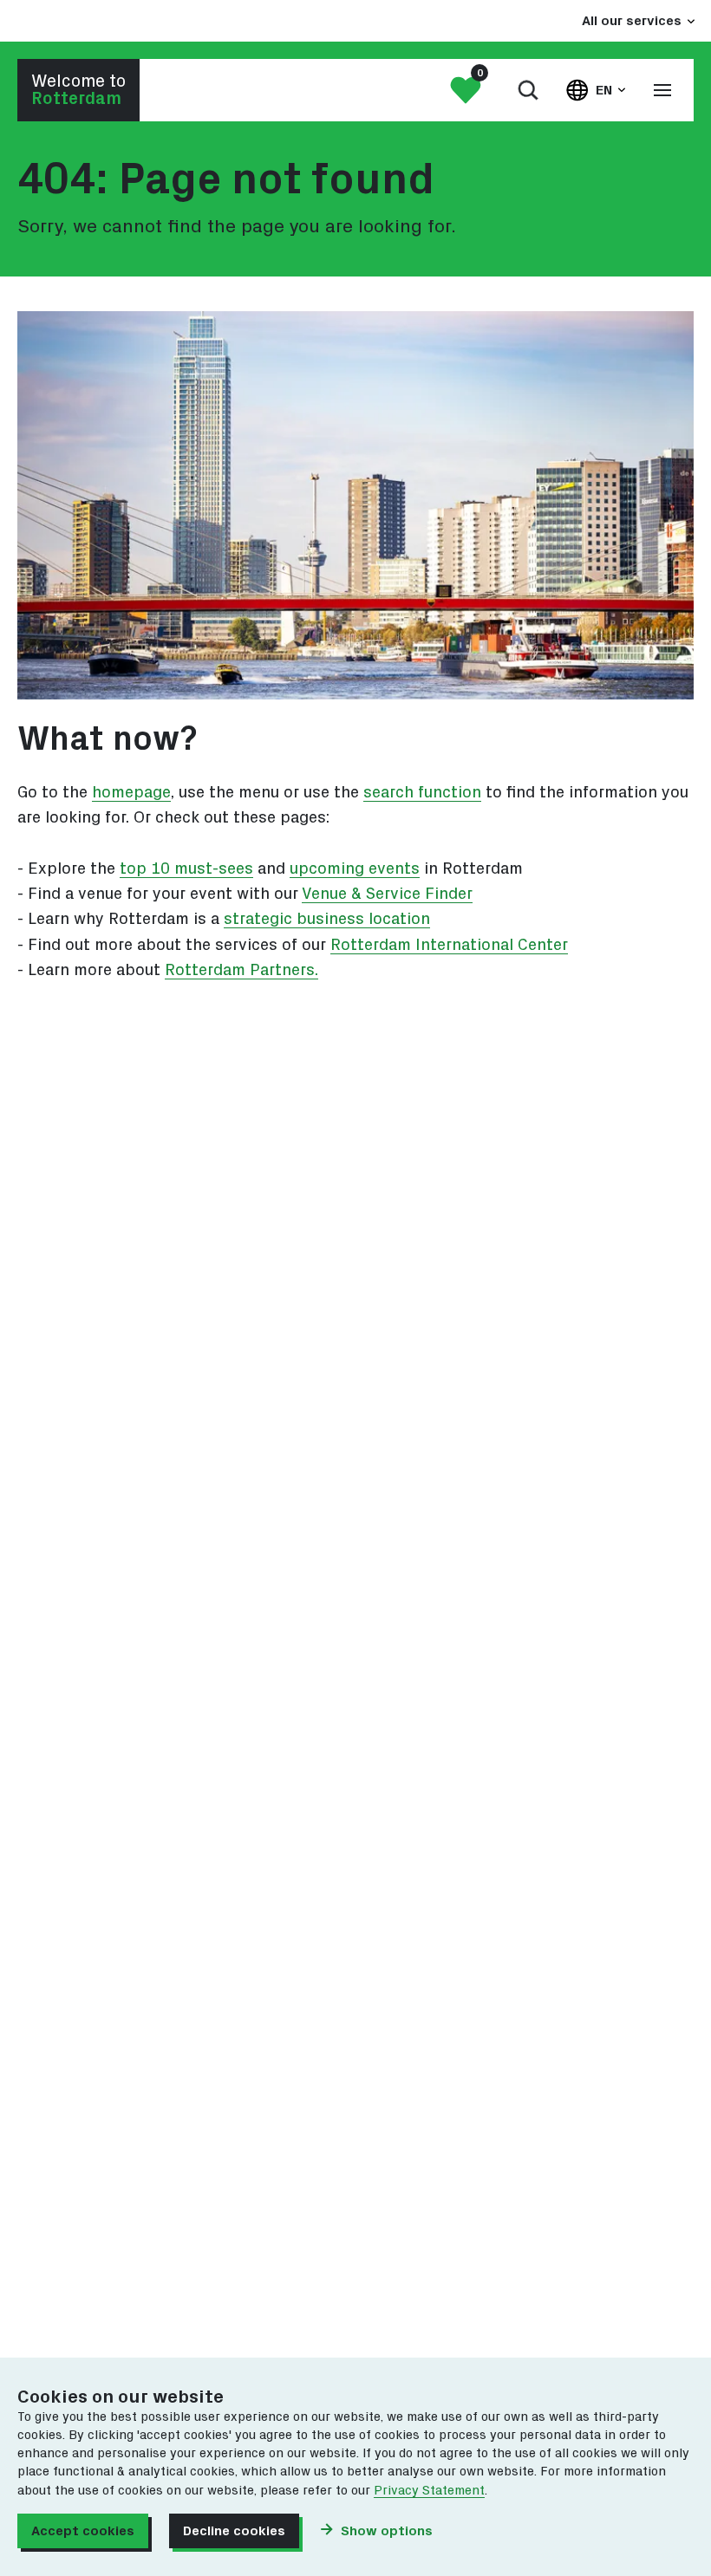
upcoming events (355, 869)
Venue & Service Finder (387, 894)
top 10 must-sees (186, 869)
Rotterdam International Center (449, 945)
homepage (131, 793)
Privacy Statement (429, 2491)
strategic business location (327, 919)
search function (422, 793)
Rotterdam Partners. (241, 970)
